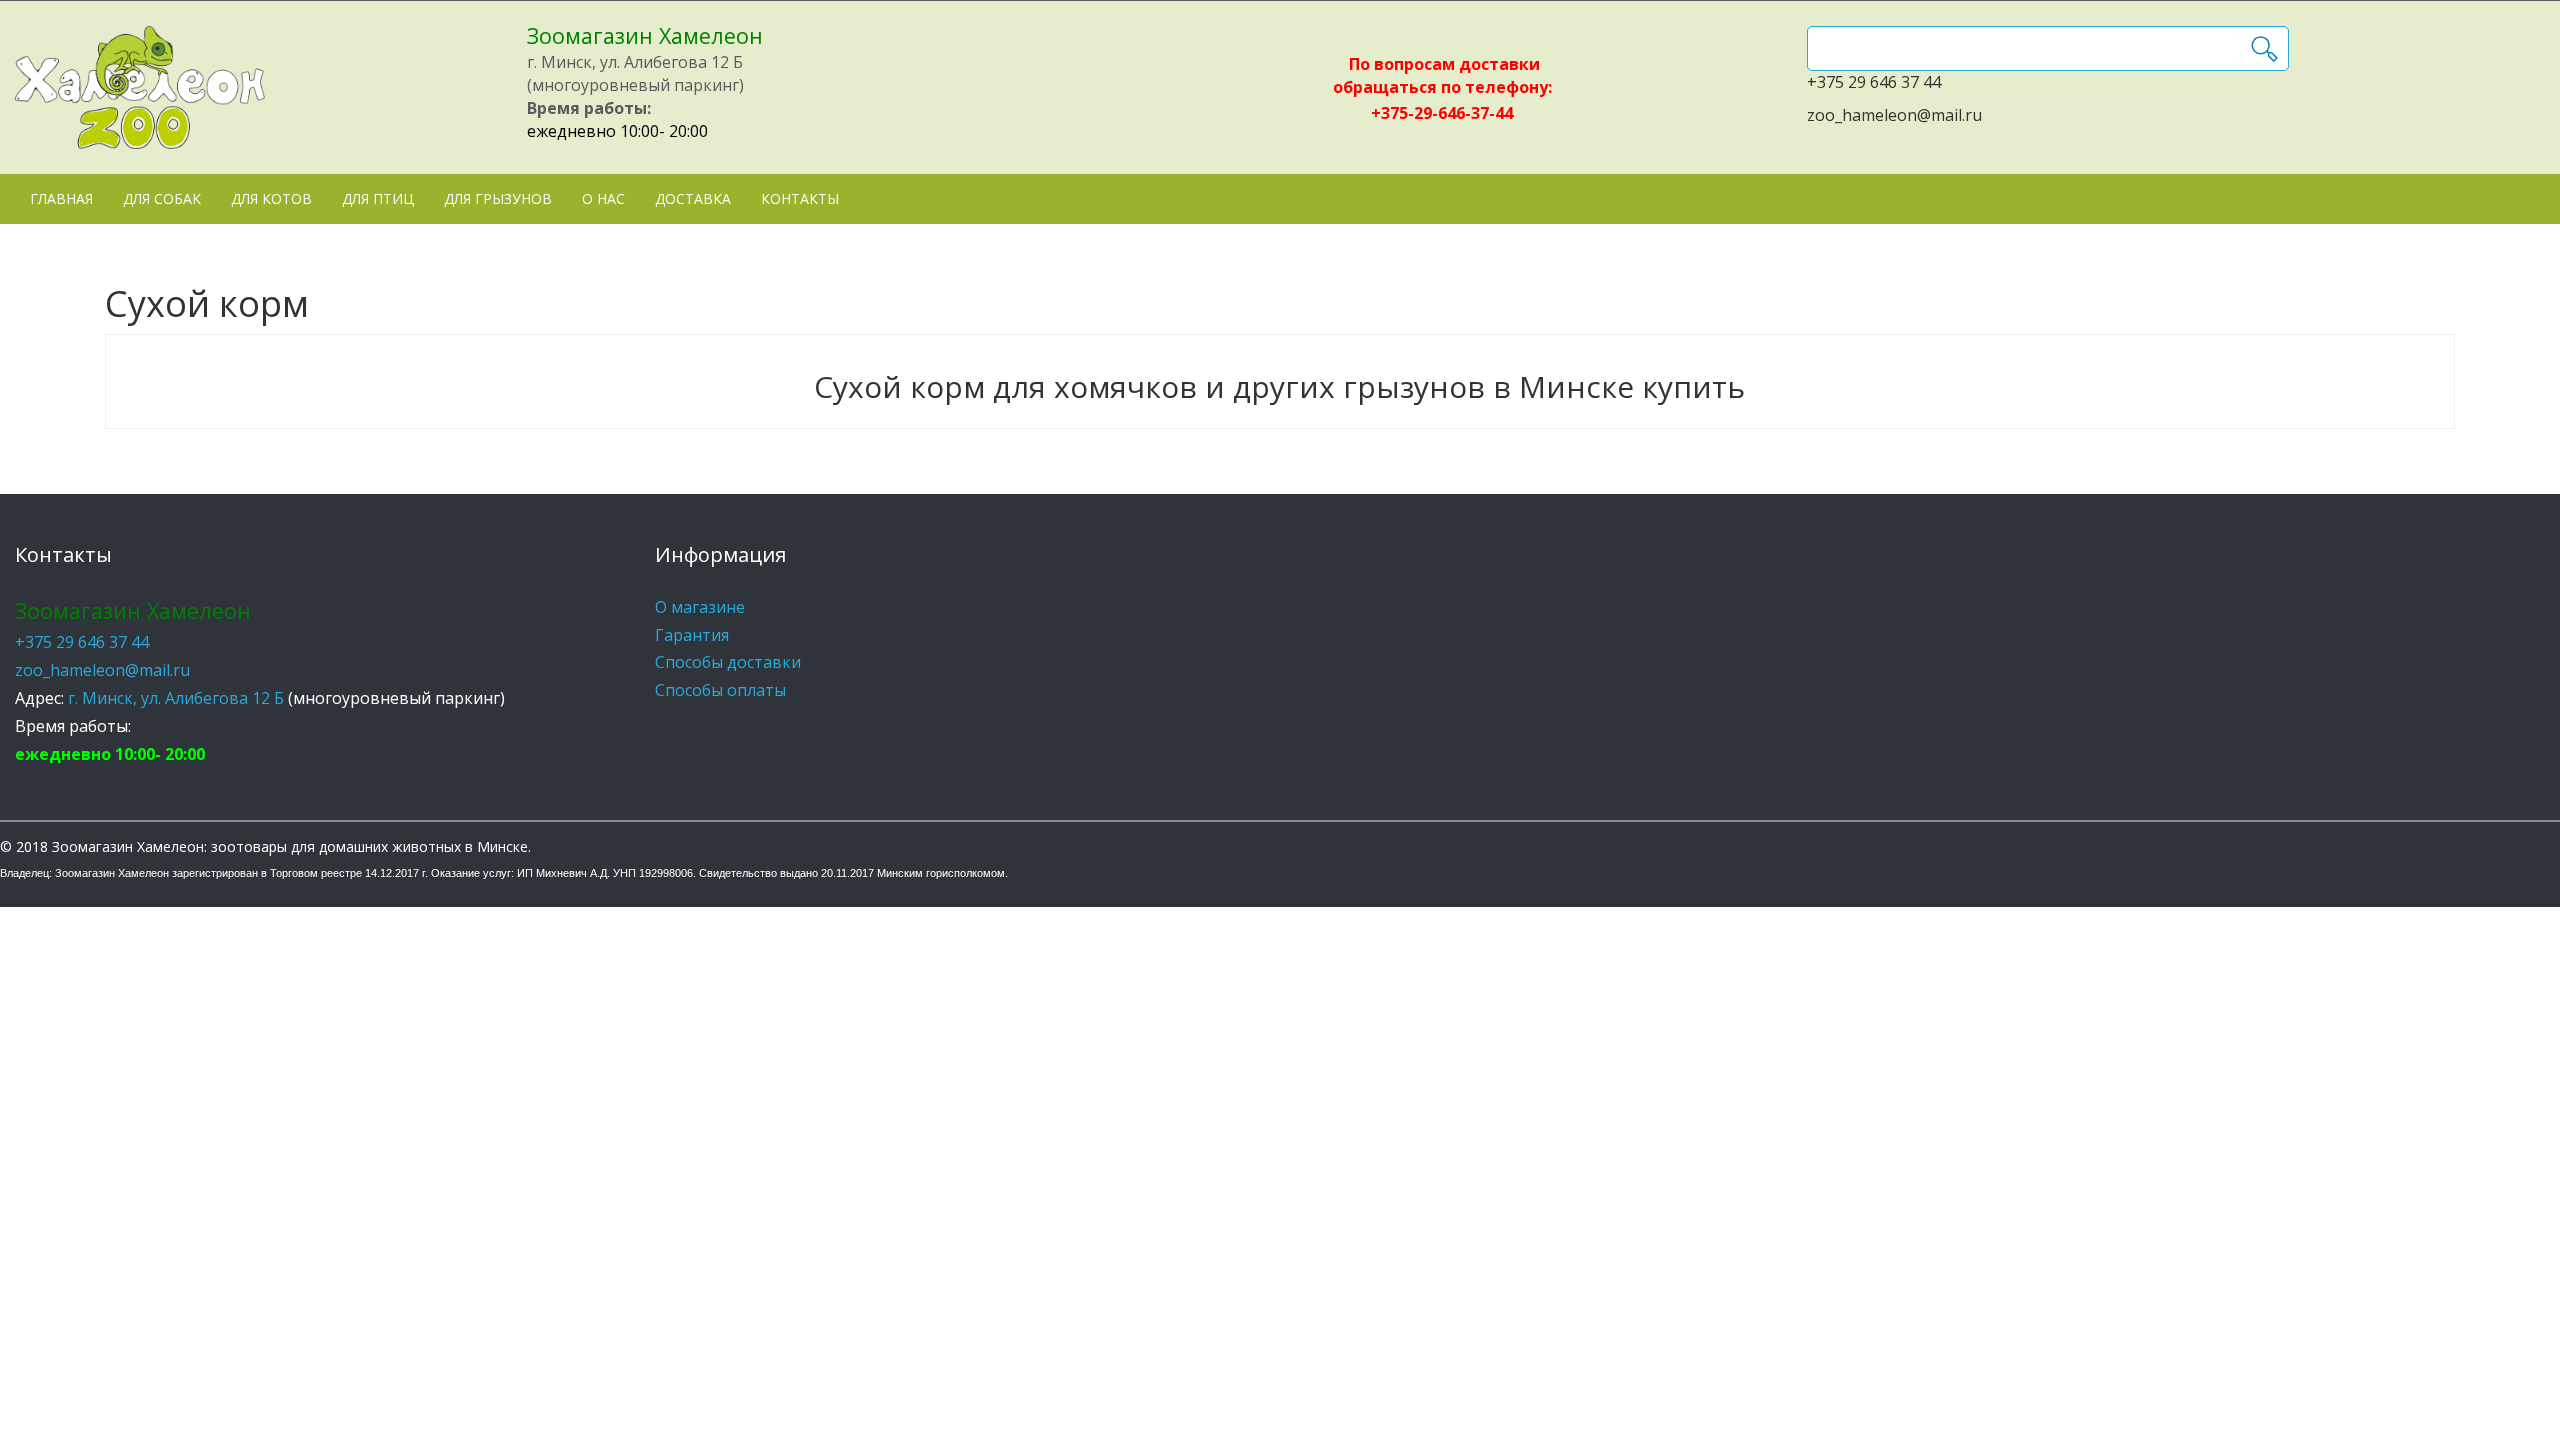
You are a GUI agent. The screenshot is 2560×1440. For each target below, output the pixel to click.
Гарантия (692, 635)
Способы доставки (728, 662)
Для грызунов (498, 198)
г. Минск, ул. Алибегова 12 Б (176, 698)
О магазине (700, 607)
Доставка (693, 198)
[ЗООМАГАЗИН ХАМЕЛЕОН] (140, 87)
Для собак (162, 198)
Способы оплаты (720, 690)
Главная (61, 198)
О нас (603, 198)
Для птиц (378, 198)
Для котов (271, 198)
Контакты (800, 198)
